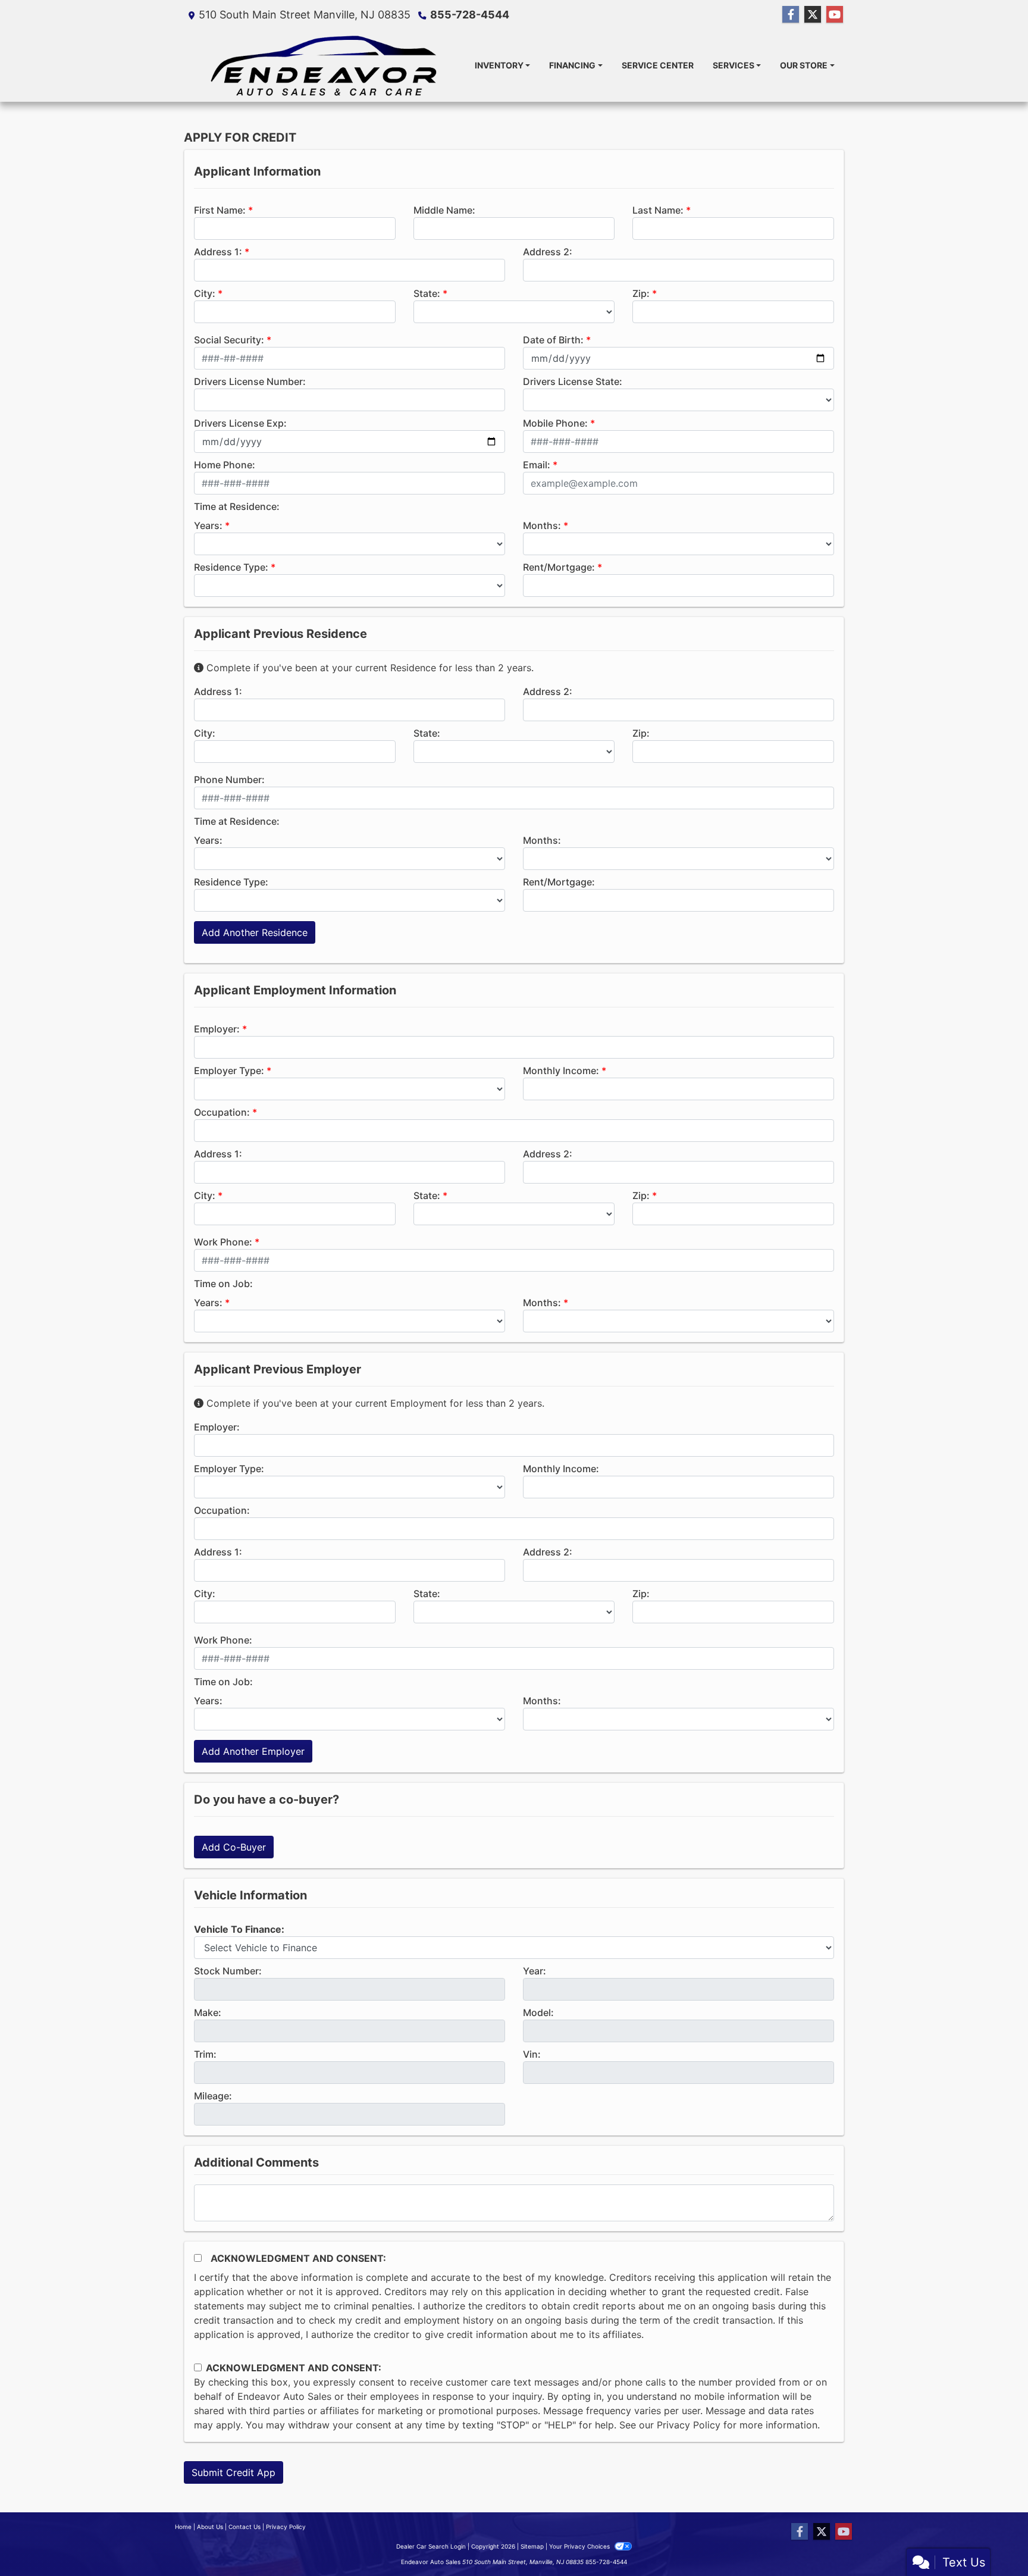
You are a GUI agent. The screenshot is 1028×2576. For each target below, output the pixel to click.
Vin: (532, 2054)
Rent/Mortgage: (559, 567)
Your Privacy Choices (580, 2546)
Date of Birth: (553, 340)
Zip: (641, 293)
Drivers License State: (573, 381)
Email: (537, 465)
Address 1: (218, 252)
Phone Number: (229, 780)
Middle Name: (444, 210)
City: (205, 293)
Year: (535, 1971)
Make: (208, 2012)
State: (427, 293)
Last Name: (658, 210)
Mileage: (213, 2096)
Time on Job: (223, 1284)
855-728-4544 (470, 15)
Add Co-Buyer (234, 1847)
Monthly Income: (561, 1071)
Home (183, 2527)
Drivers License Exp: (240, 423)
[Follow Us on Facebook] (791, 15)
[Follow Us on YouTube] (835, 15)
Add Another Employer (253, 1751)
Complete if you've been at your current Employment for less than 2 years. (374, 1403)
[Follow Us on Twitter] (813, 15)
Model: (538, 2012)
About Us (210, 2527)
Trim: (205, 2054)
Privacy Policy (689, 2425)
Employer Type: (229, 1071)
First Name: (220, 210)
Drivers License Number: (250, 381)
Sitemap (532, 2546)
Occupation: (222, 1112)
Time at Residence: (237, 506)
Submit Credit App (234, 2472)
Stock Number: (228, 1971)
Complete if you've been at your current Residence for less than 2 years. (369, 668)
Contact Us (245, 2527)
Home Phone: (225, 465)
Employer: (217, 1029)
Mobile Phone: (555, 423)
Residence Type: (231, 567)
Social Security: (229, 340)
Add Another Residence (255, 932)
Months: (542, 525)
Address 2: (548, 252)
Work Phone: (223, 1242)
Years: (208, 525)
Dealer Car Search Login (431, 2546)
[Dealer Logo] (325, 65)
